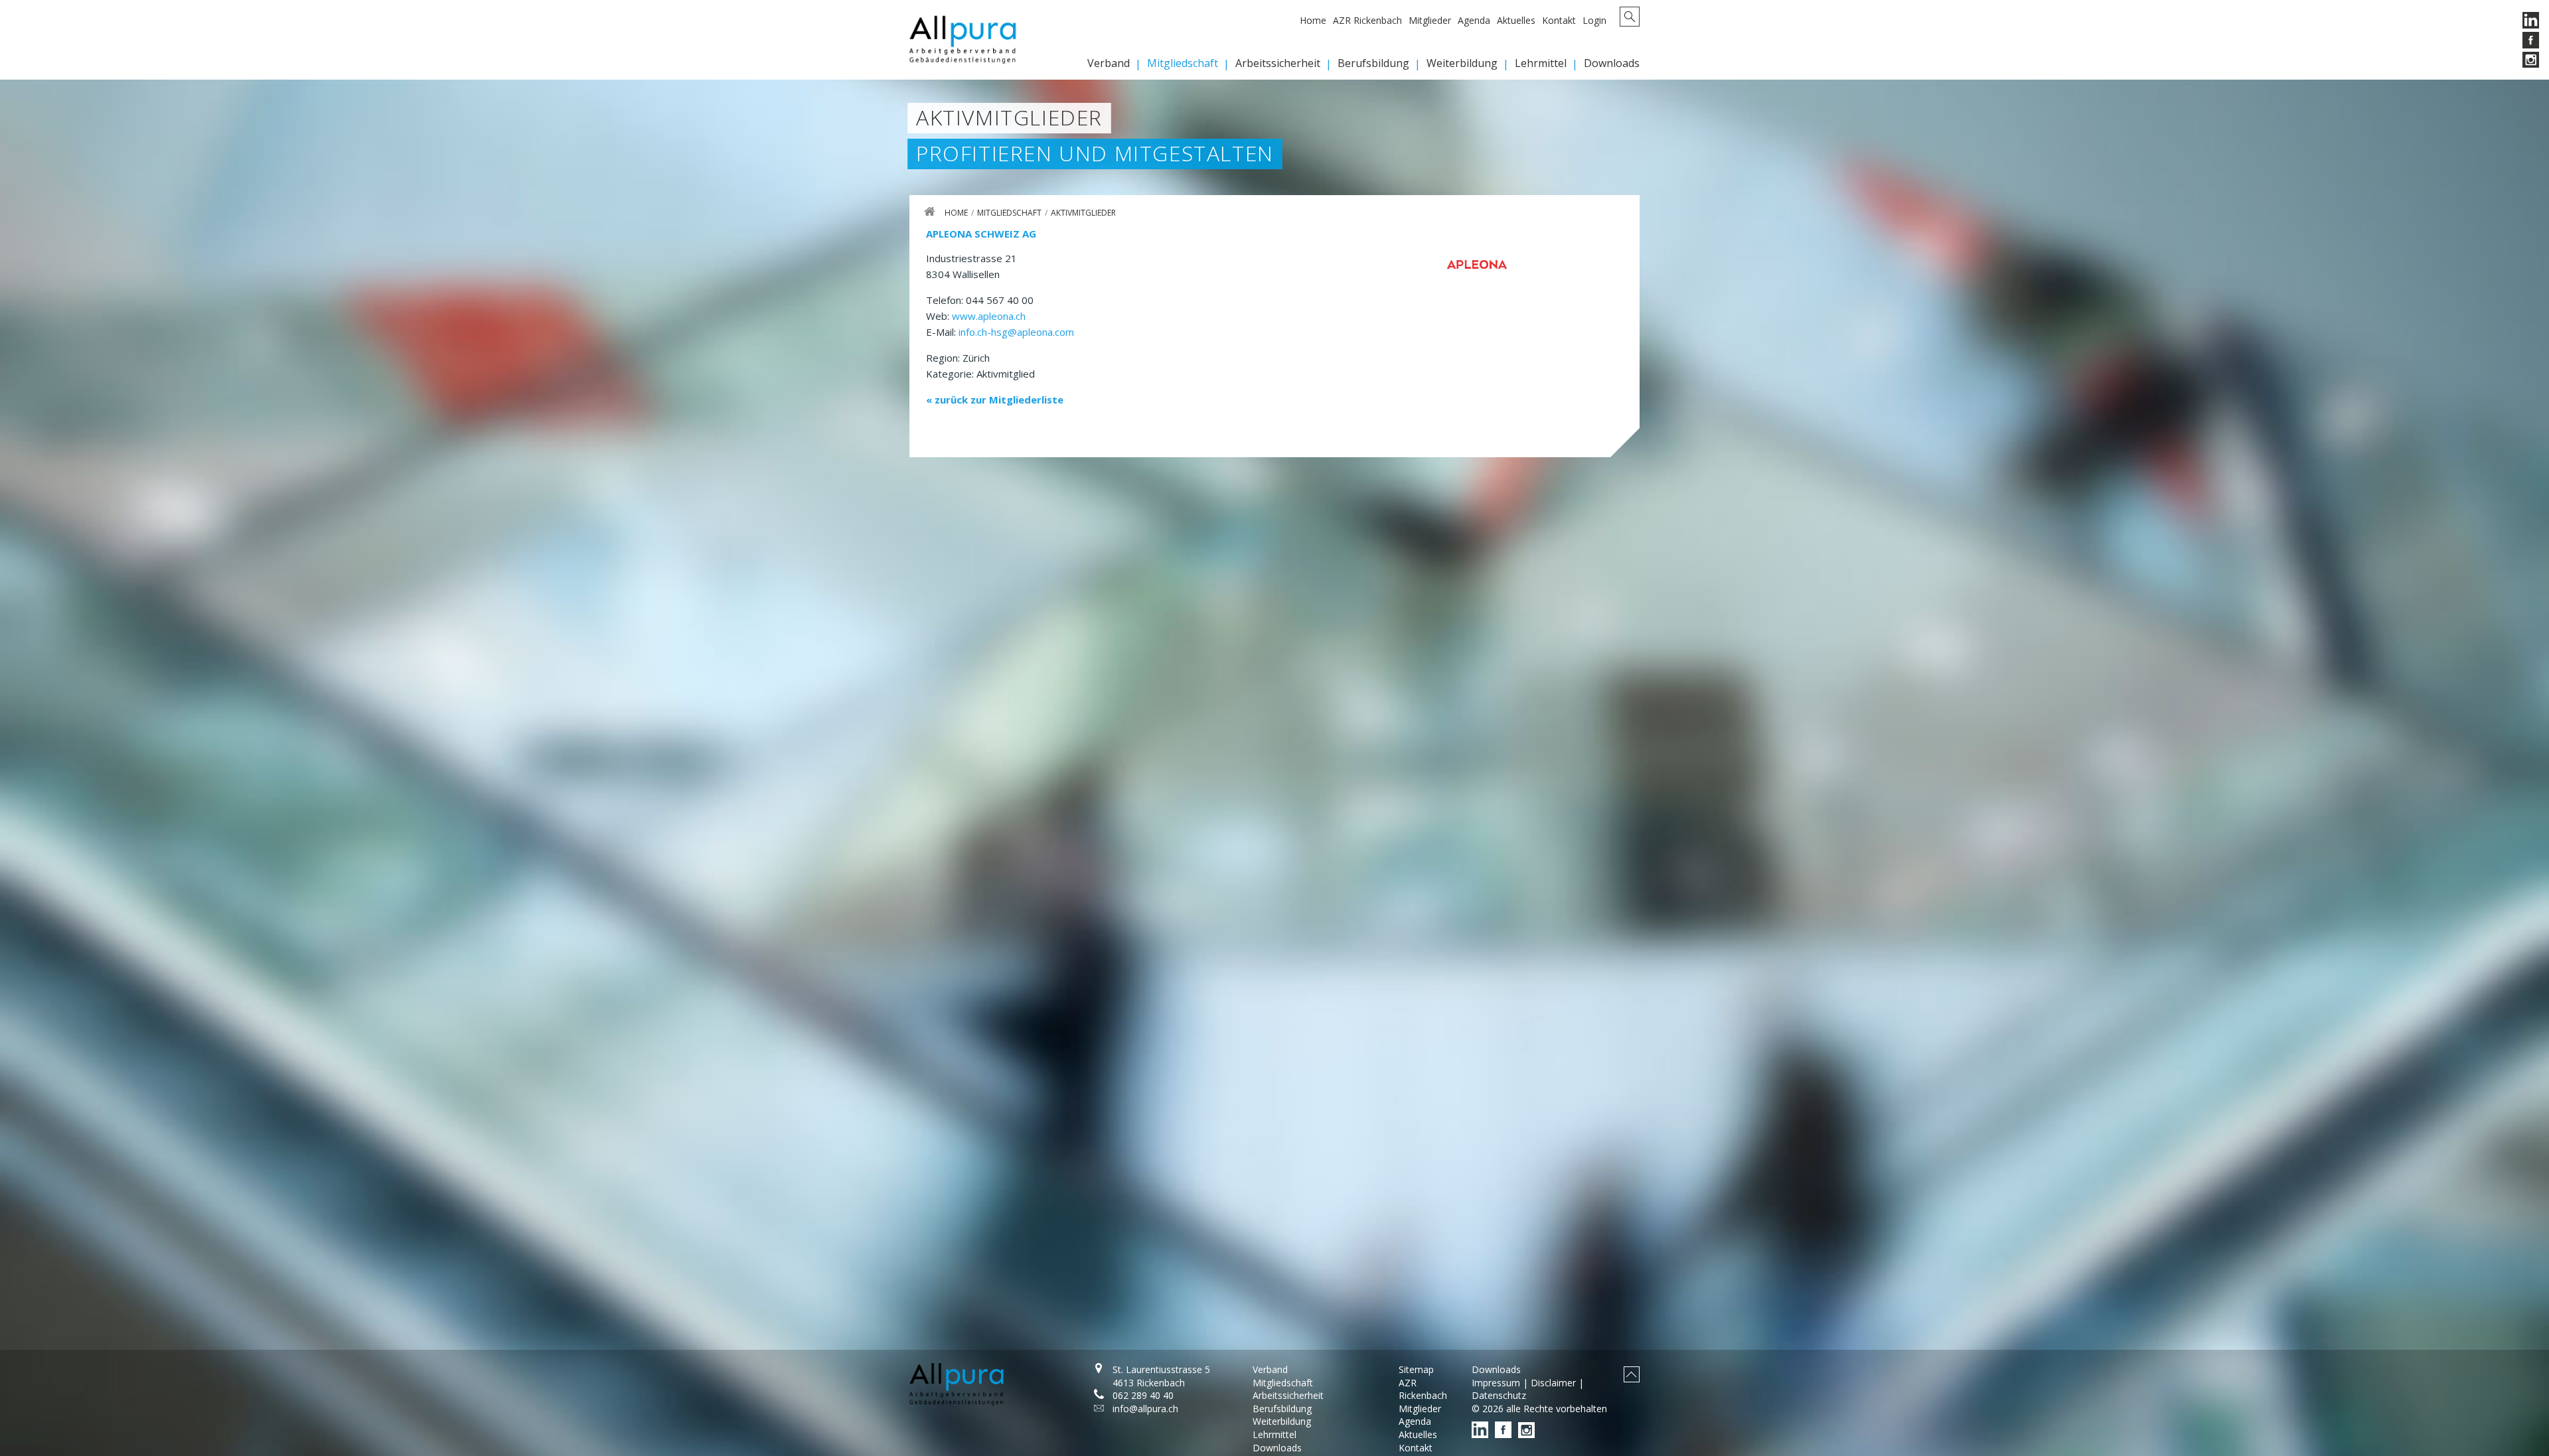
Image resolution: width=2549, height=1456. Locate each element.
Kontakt (1559, 20)
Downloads (1612, 63)
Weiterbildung (1462, 63)
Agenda (1474, 20)
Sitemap (1416, 1369)
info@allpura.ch (1145, 1409)
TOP (1632, 1374)
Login (1594, 20)
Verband (1109, 63)
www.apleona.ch (989, 316)
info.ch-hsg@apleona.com (1016, 332)
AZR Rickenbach (1367, 20)
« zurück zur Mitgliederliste (995, 400)
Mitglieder (1430, 20)
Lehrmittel (1541, 63)
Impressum (1496, 1383)
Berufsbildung (1373, 63)
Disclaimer (1553, 1383)
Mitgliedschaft (1183, 63)
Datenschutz (1499, 1395)
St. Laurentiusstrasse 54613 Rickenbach (1161, 1376)
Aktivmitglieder (1083, 213)
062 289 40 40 (1143, 1395)
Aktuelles (1516, 20)
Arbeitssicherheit (1278, 63)
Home (1313, 20)
